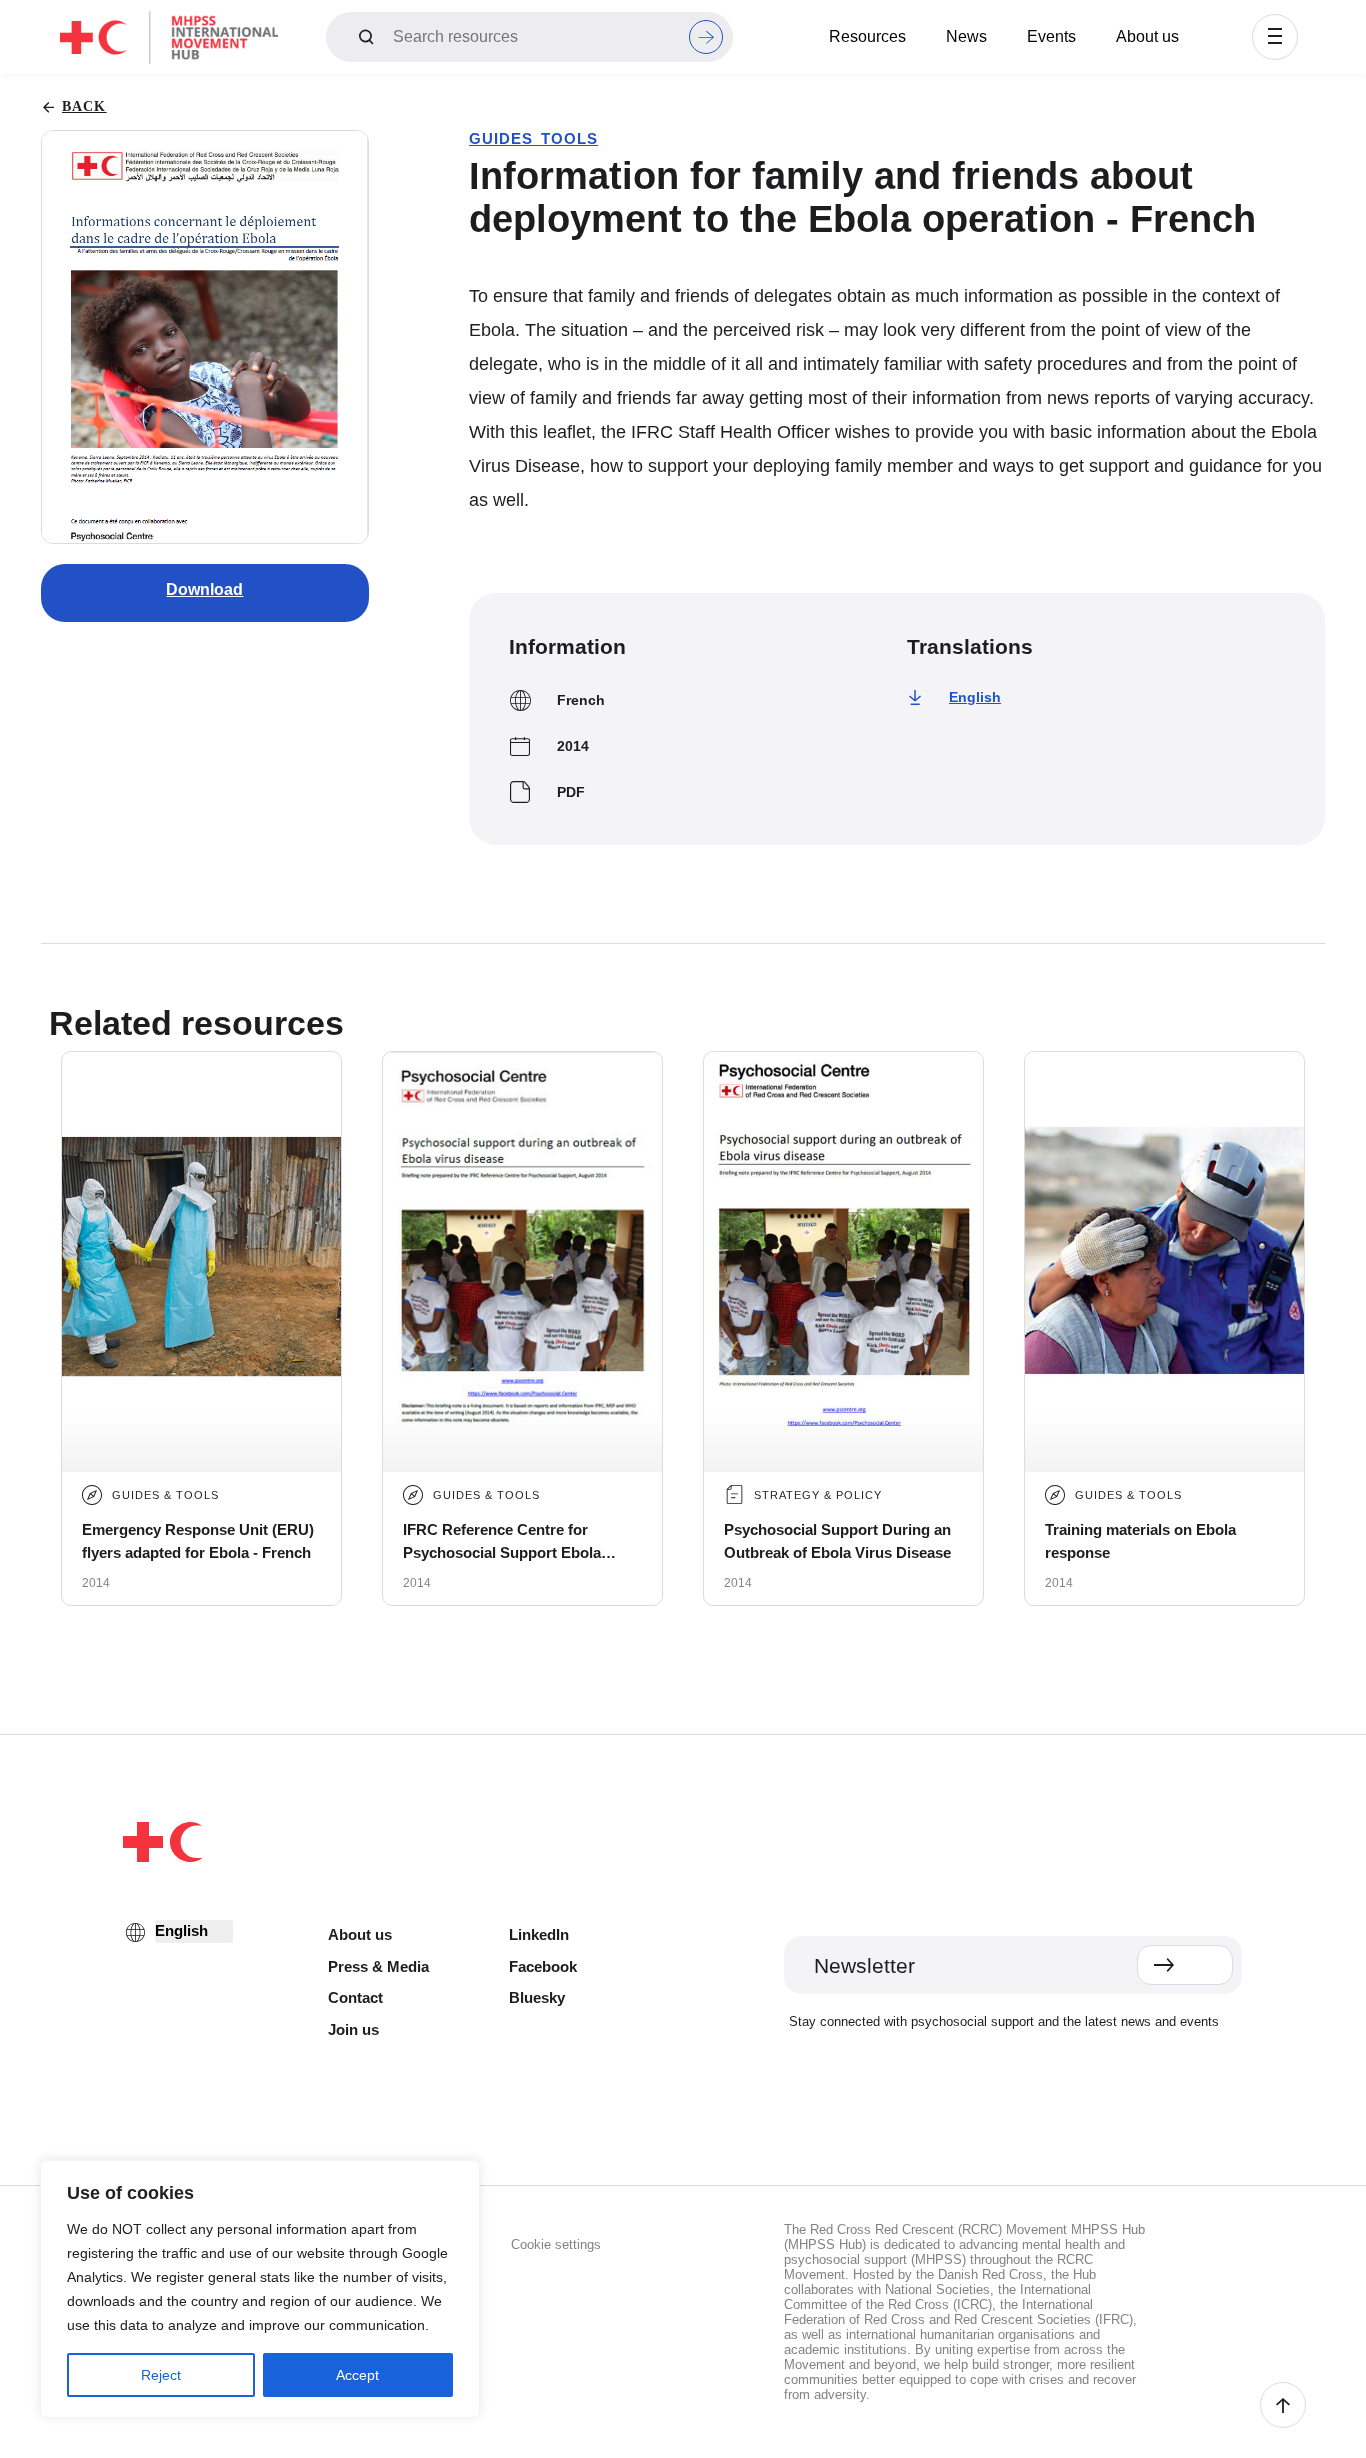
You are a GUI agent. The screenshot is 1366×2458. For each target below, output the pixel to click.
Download (204, 589)
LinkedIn (539, 1934)
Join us (353, 2029)
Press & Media (378, 1966)
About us (1147, 36)
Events (1051, 36)
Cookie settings (556, 2244)
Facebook (543, 1966)
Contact (355, 1997)
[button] (1275, 37)
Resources (867, 36)
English (975, 697)
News (966, 36)
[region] (260, 2289)
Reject (161, 2375)
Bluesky (537, 1997)
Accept (357, 2375)
